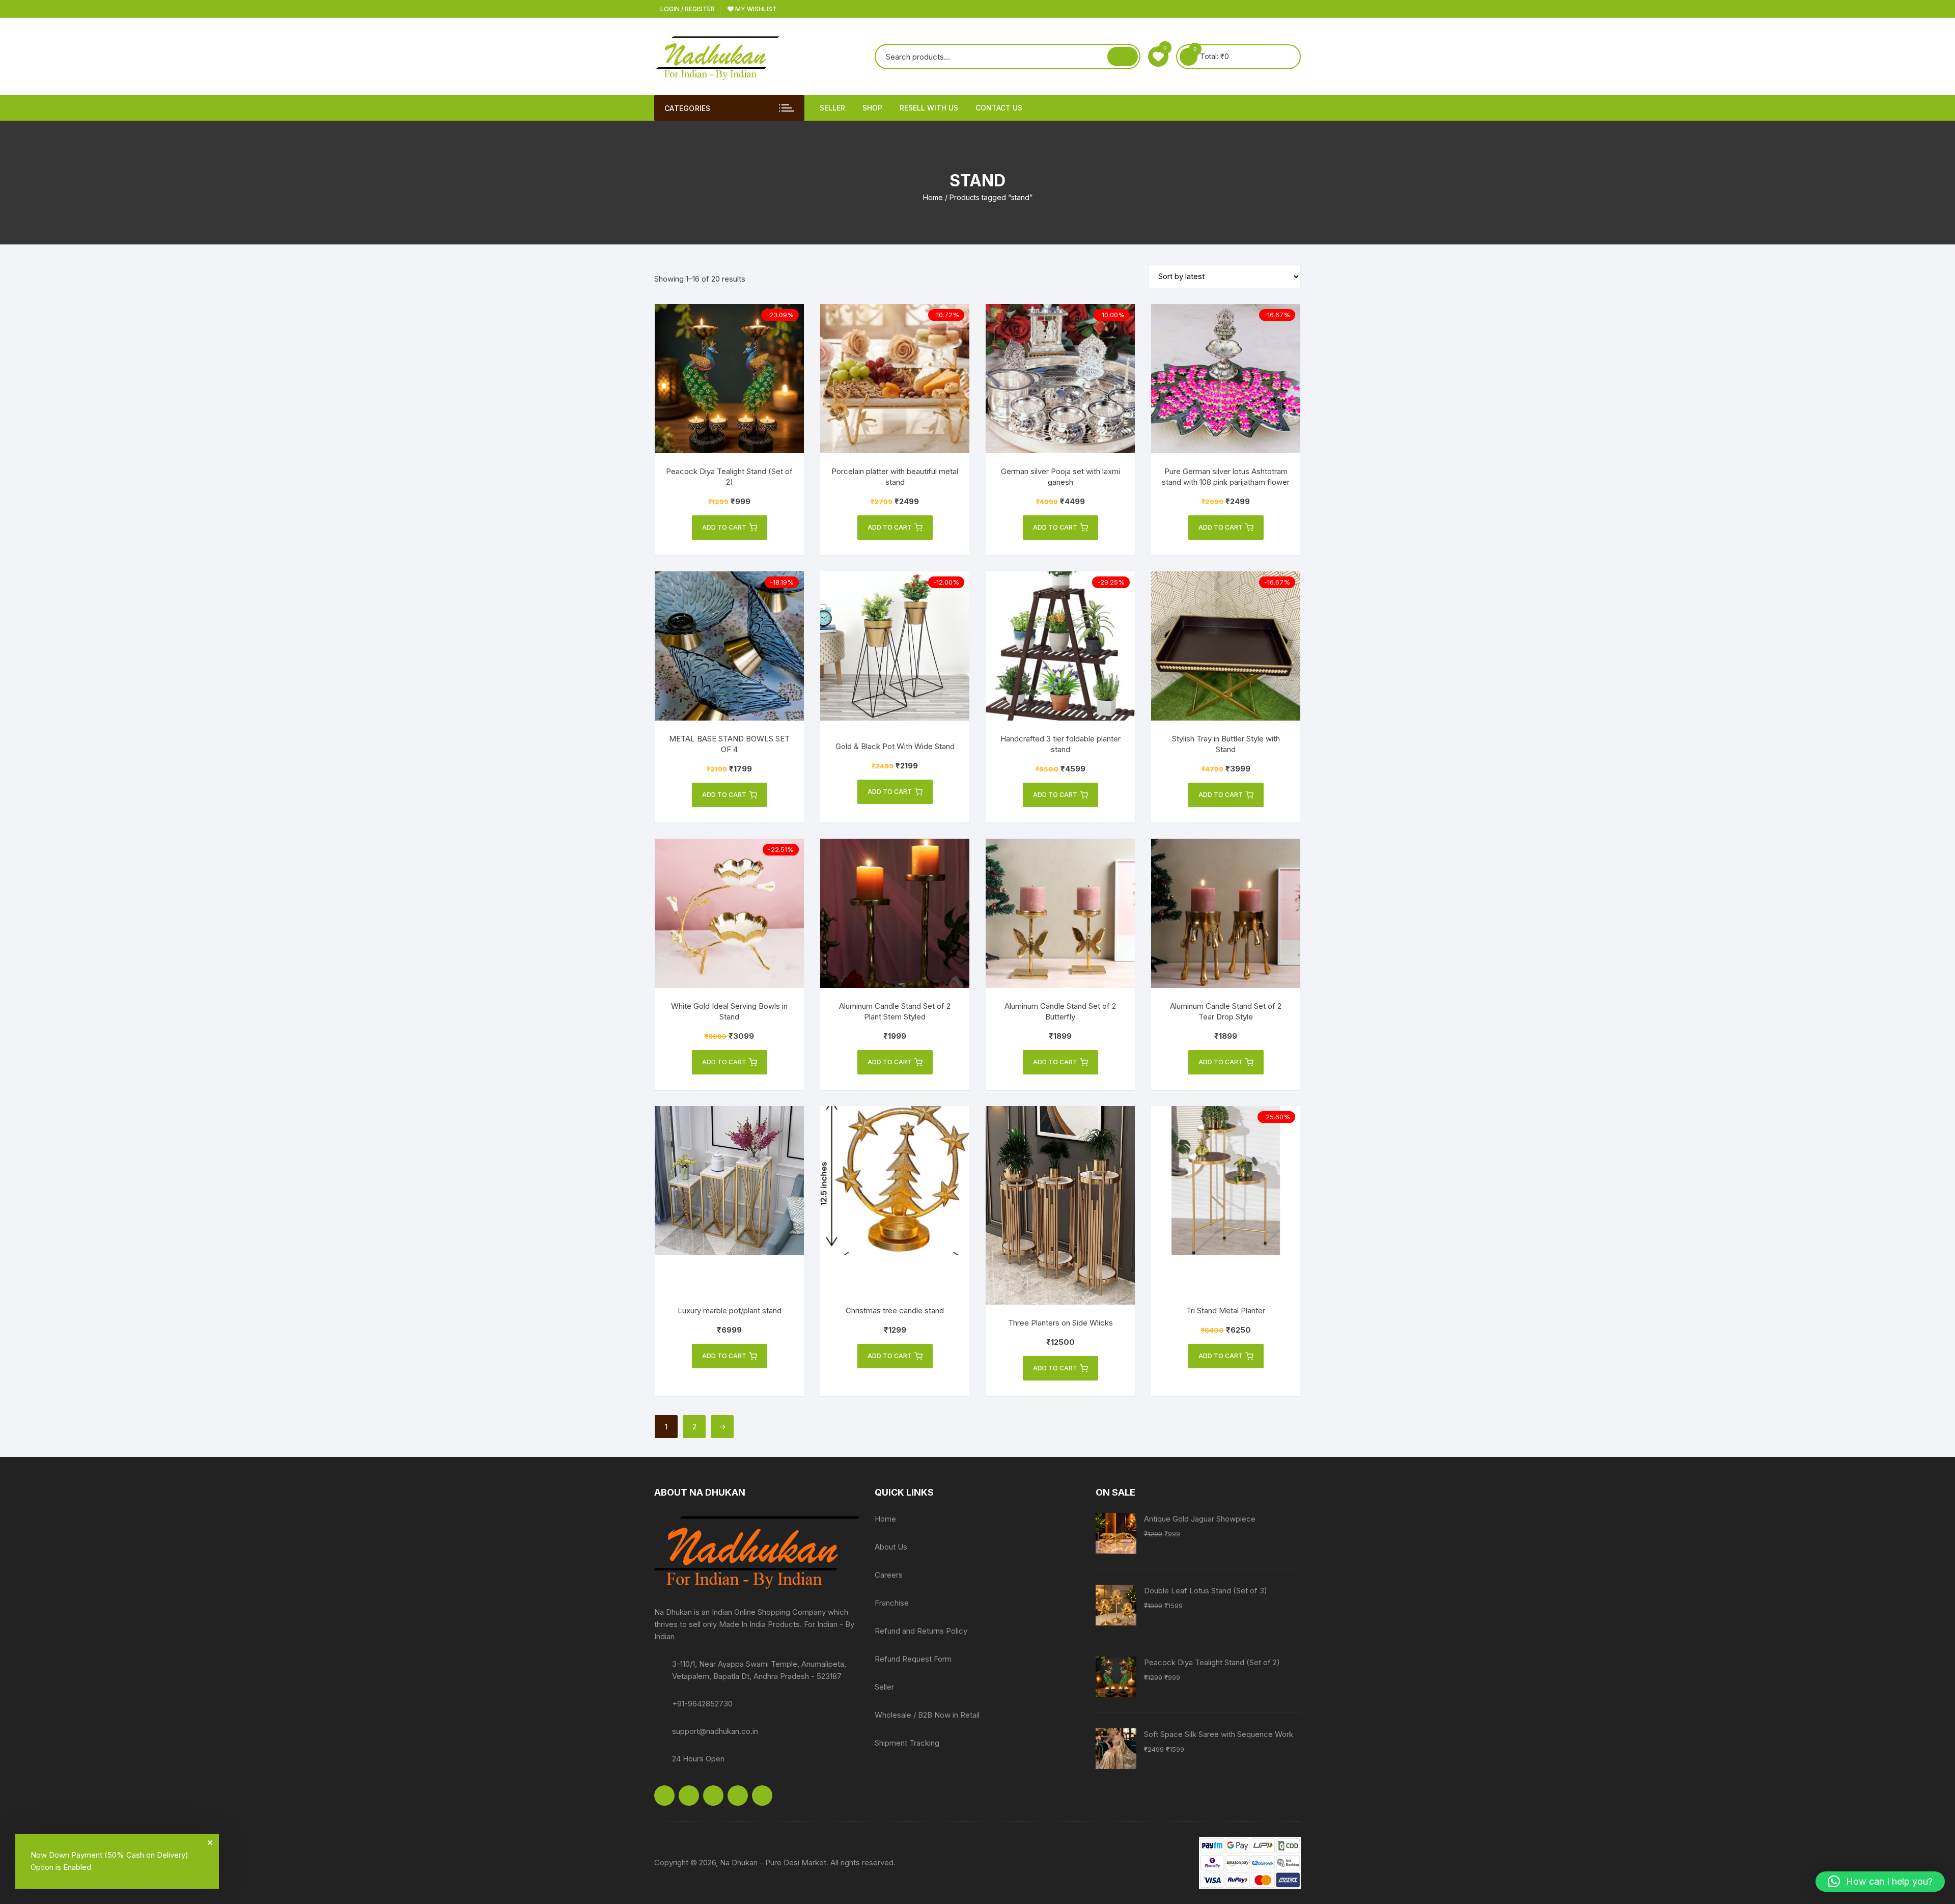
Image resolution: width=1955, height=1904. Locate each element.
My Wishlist (755, 9)
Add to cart (724, 527)
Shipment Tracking (907, 1743)
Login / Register (687, 9)
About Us (891, 1547)
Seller (832, 108)
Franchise (892, 1603)
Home (933, 197)
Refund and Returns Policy (921, 1631)
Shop (872, 108)
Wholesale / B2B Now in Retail (927, 1715)
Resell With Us (929, 108)
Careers (889, 1575)
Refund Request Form (913, 1659)
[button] (1880, 1882)
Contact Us (999, 108)
